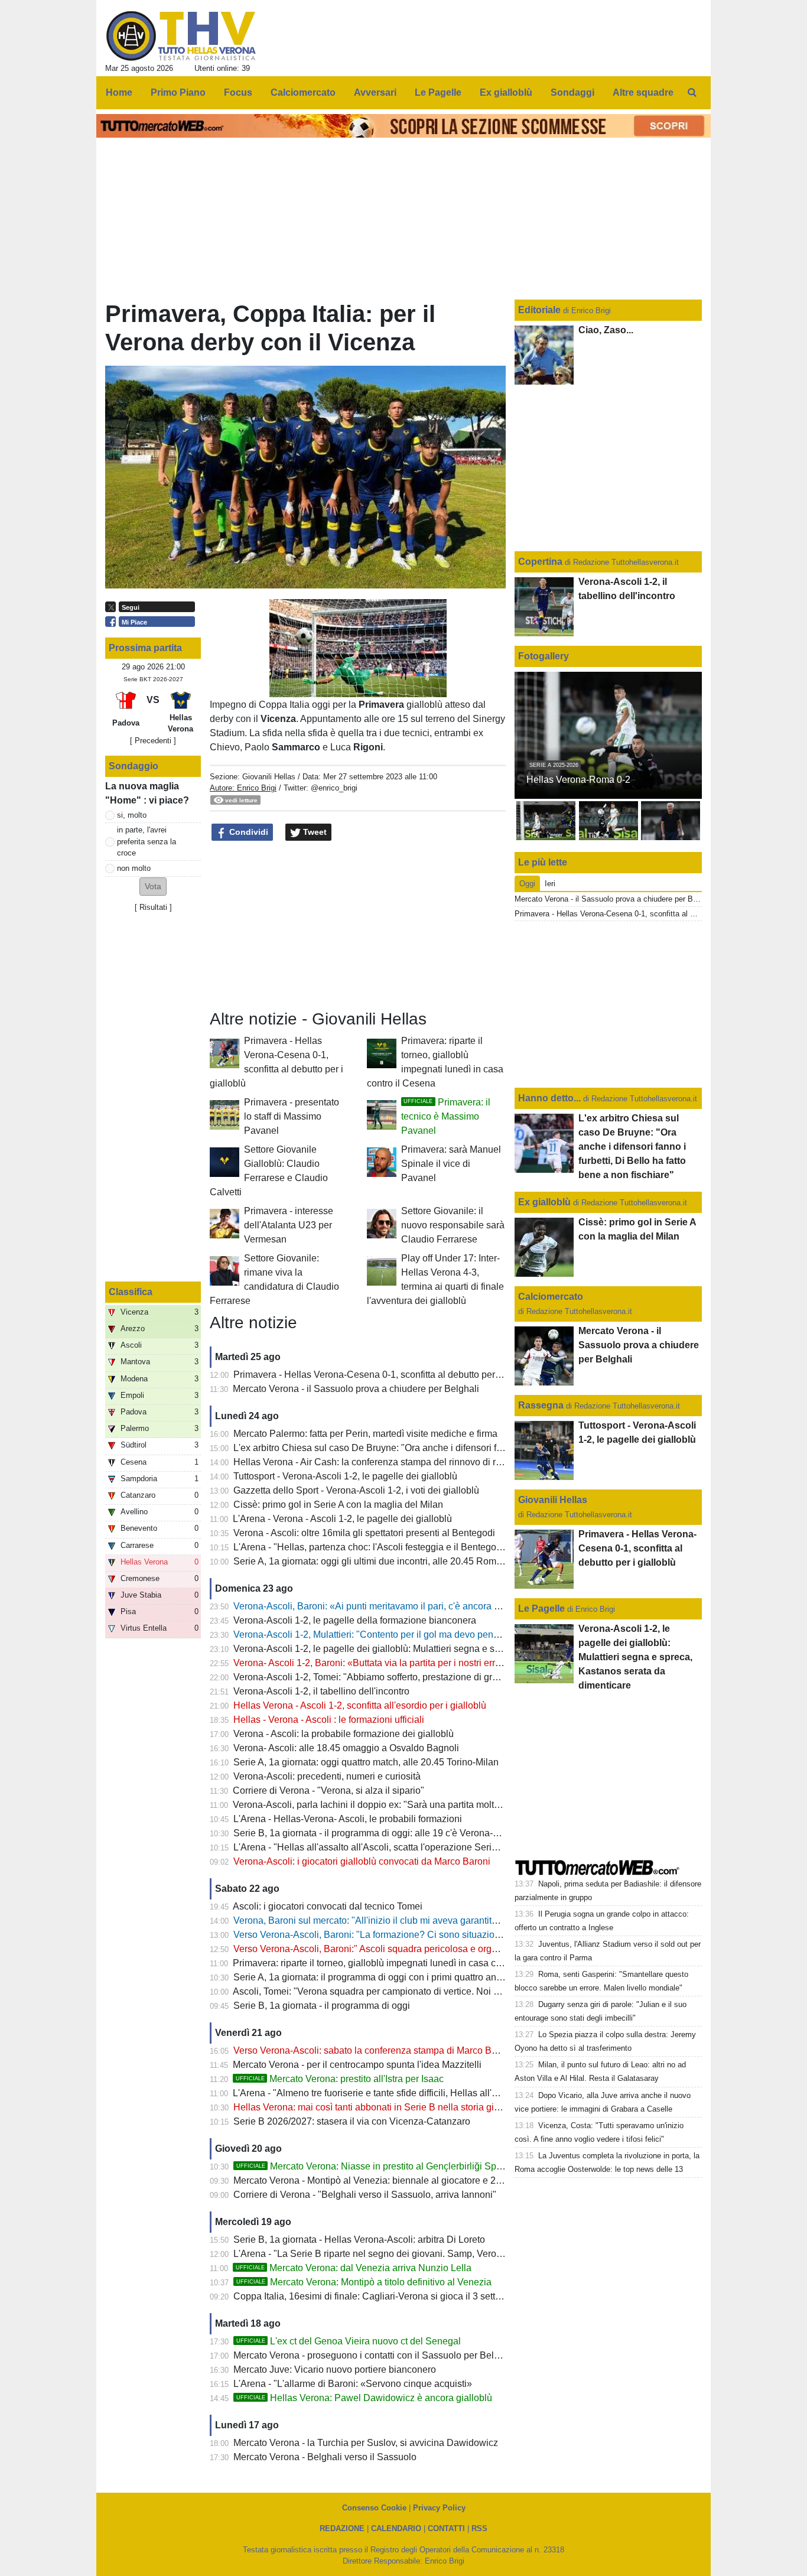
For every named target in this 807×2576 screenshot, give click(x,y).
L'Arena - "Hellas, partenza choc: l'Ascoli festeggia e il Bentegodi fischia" (385, 1547)
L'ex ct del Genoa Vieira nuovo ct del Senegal (349, 2341)
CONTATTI (446, 2528)
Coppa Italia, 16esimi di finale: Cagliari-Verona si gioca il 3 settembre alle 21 (393, 2296)
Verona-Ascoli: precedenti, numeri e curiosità (327, 1776)
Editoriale (541, 310)
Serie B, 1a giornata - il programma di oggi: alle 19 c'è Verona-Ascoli (376, 1833)
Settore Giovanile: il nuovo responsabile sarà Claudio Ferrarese (453, 1225)
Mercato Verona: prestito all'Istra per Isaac (340, 2079)
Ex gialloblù (546, 1202)
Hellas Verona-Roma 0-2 (578, 780)
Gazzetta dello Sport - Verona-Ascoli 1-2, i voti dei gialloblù (356, 1490)
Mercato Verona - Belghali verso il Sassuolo (325, 2457)
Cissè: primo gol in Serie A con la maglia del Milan (338, 1505)
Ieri (550, 884)
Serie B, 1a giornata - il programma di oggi (322, 2006)
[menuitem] (692, 93)
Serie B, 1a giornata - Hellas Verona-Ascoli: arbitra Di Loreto (359, 2240)
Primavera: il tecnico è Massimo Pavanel (446, 1116)
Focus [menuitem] (238, 92)
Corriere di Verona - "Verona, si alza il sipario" (328, 1790)
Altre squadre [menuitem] (643, 92)
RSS (479, 2528)
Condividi (248, 832)
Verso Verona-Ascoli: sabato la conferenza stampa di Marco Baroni (373, 2050)
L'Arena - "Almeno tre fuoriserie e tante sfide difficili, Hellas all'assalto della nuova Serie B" (422, 2093)
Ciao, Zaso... (606, 330)
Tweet (314, 832)
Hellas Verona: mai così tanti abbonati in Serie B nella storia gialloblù (378, 2107)
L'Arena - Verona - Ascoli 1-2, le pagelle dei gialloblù (342, 1519)
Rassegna (541, 1405)
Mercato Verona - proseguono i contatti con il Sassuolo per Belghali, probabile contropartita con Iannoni (449, 2355)
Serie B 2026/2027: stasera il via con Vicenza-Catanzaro (352, 2121)
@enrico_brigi (334, 788)
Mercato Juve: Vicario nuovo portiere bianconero (335, 2370)
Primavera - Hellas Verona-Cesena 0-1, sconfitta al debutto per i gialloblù (386, 1375)
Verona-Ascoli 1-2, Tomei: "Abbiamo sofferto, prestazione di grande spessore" (396, 1677)
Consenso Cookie (374, 2508)
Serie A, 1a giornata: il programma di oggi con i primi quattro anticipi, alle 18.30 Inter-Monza (424, 1977)
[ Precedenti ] (153, 741)
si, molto (132, 815)
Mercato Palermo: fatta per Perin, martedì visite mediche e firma (365, 1434)
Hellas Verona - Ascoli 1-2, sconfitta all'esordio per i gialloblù (360, 1705)
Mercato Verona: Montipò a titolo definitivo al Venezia (364, 2282)
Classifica (131, 1292)
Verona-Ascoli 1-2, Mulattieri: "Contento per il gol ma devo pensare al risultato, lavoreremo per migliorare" (453, 1635)
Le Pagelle (541, 1609)
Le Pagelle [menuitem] (438, 92)
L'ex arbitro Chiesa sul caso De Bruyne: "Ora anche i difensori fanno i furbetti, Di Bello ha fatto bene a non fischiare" (474, 1448)
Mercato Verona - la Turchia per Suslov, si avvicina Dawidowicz (366, 2443)
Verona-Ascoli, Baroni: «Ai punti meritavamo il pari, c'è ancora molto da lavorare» (403, 1606)
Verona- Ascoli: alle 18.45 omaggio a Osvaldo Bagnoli (346, 1748)
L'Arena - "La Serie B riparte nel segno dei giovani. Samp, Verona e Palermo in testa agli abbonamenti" (448, 2254)
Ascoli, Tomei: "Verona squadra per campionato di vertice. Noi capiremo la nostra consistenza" (430, 1991)
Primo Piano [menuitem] (178, 92)
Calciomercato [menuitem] (303, 92)
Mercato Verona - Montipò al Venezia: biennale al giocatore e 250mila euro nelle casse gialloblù (434, 2180)
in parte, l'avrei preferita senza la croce (147, 841)
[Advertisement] (358, 926)
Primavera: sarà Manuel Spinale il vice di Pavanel (451, 1164)
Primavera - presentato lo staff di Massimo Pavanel (292, 1116)
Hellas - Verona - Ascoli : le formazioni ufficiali (329, 1720)
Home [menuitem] (119, 92)
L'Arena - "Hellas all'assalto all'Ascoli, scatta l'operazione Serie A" (371, 1847)
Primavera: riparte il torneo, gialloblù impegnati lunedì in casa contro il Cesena (396, 1963)
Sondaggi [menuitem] (572, 92)
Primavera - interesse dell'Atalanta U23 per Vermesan (289, 1225)
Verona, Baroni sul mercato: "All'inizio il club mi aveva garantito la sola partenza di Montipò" (424, 1920)
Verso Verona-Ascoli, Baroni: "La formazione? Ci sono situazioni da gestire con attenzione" (423, 1935)
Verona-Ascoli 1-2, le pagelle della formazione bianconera (355, 1620)
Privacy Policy (439, 2508)
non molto (134, 868)
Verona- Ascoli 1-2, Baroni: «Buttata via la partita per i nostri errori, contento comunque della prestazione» (453, 1663)
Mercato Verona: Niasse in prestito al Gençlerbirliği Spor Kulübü (387, 2166)
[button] (153, 887)
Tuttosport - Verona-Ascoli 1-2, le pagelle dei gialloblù (345, 1476)
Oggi (527, 884)
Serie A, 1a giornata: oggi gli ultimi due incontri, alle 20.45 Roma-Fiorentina (390, 1561)
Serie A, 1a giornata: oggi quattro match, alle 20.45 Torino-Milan (366, 1762)
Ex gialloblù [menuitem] (506, 92)
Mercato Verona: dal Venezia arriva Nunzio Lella (354, 2268)
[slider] (331, 689)
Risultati (153, 907)
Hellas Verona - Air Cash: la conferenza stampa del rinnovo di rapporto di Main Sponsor (416, 1462)
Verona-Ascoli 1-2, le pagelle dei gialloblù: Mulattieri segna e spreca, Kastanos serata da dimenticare (444, 1649)
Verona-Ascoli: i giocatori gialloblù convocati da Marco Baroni (362, 1861)
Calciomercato (551, 1297)
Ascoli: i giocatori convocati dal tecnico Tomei (328, 1906)
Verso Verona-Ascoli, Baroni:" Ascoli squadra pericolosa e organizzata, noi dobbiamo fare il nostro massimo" (460, 1949)
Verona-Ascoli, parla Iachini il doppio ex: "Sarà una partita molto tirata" (379, 1805)
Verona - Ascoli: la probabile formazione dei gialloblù (344, 1734)
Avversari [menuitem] (375, 92)
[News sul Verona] (181, 36)
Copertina (540, 562)
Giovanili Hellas (269, 777)
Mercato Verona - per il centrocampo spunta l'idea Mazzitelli (357, 2065)
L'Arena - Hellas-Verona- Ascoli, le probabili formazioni (348, 1819)
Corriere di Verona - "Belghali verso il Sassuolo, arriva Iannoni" (365, 2195)
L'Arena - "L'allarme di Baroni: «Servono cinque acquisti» (353, 2384)
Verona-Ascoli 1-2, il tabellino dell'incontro (321, 1691)
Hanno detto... (549, 1098)
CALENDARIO (396, 2528)
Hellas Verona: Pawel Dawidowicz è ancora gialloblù (364, 2398)
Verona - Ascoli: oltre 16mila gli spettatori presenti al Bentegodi (364, 1533)
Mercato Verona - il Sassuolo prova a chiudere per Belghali (356, 1389)
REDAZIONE (342, 2528)
